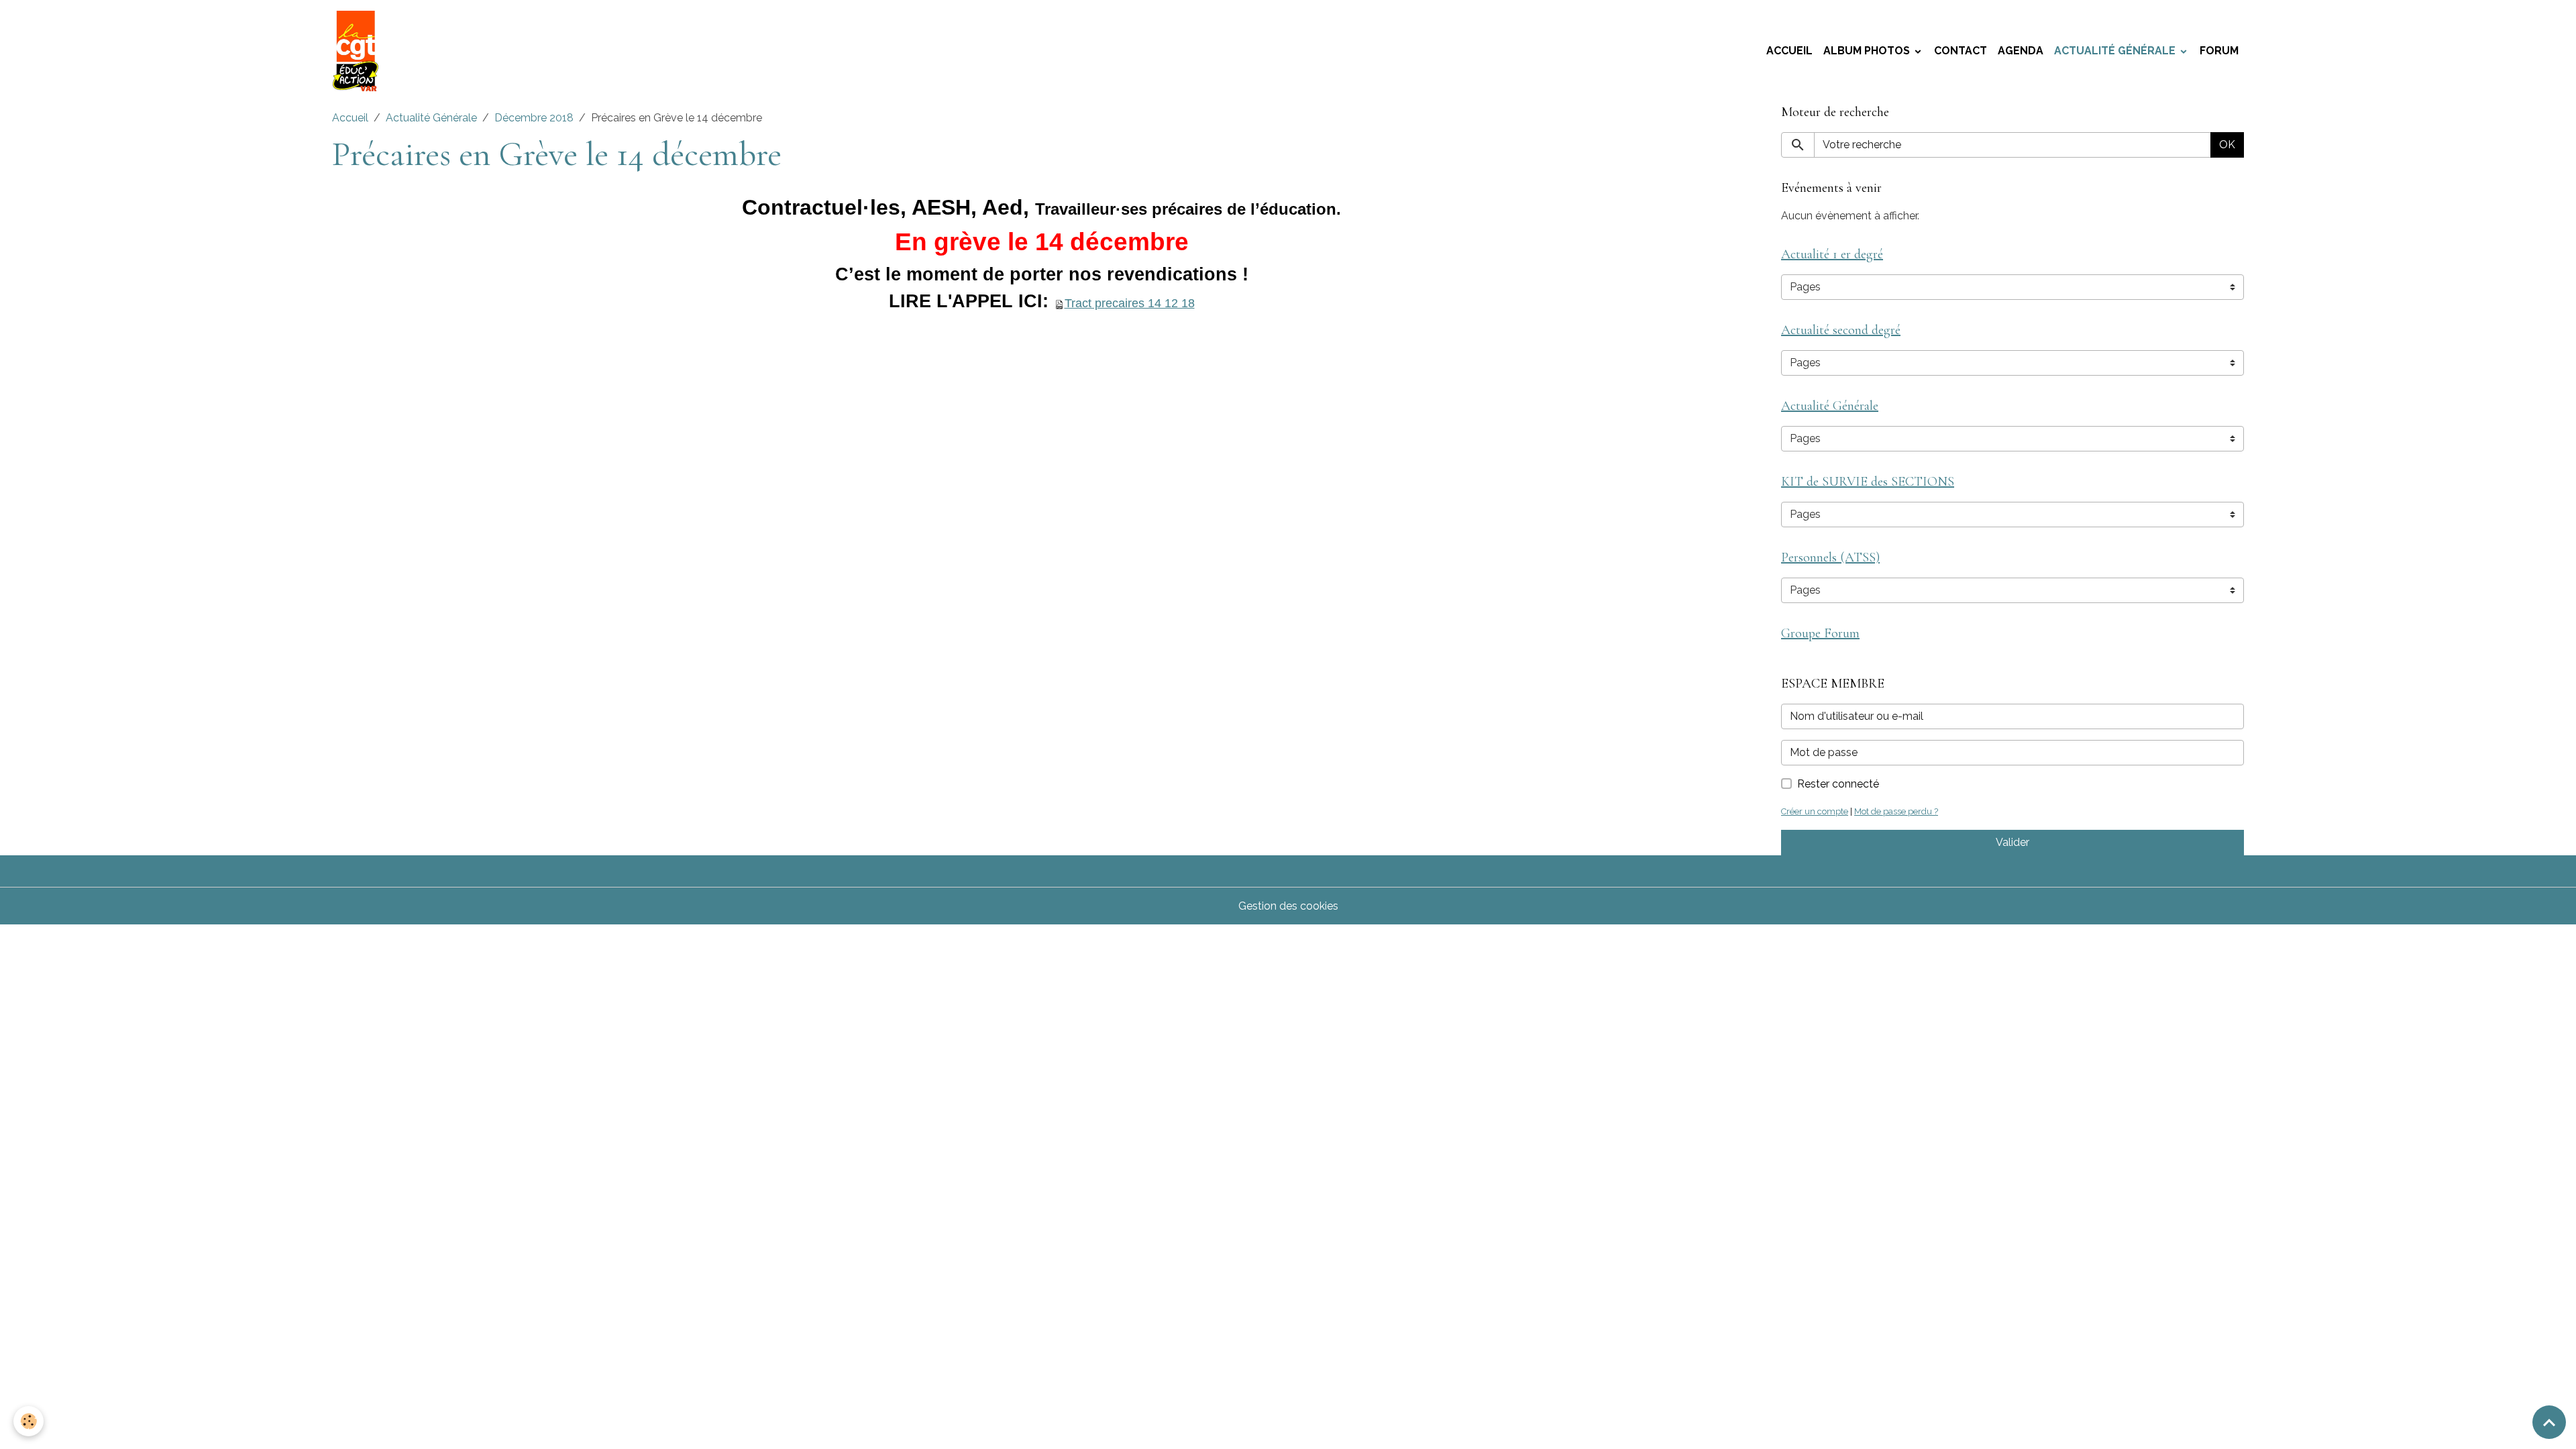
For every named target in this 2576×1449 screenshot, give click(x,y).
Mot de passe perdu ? (1896, 811)
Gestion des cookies (1288, 906)
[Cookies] (29, 1421)
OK (2227, 145)
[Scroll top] (2549, 1422)
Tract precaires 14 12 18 (1130, 303)
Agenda (2021, 51)
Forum (2219, 51)
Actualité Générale (2116, 51)
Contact (1961, 51)
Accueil (1789, 51)
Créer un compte (1815, 811)
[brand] (358, 51)
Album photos (1868, 51)
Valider (2012, 842)
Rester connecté (1838, 784)
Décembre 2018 (534, 118)
